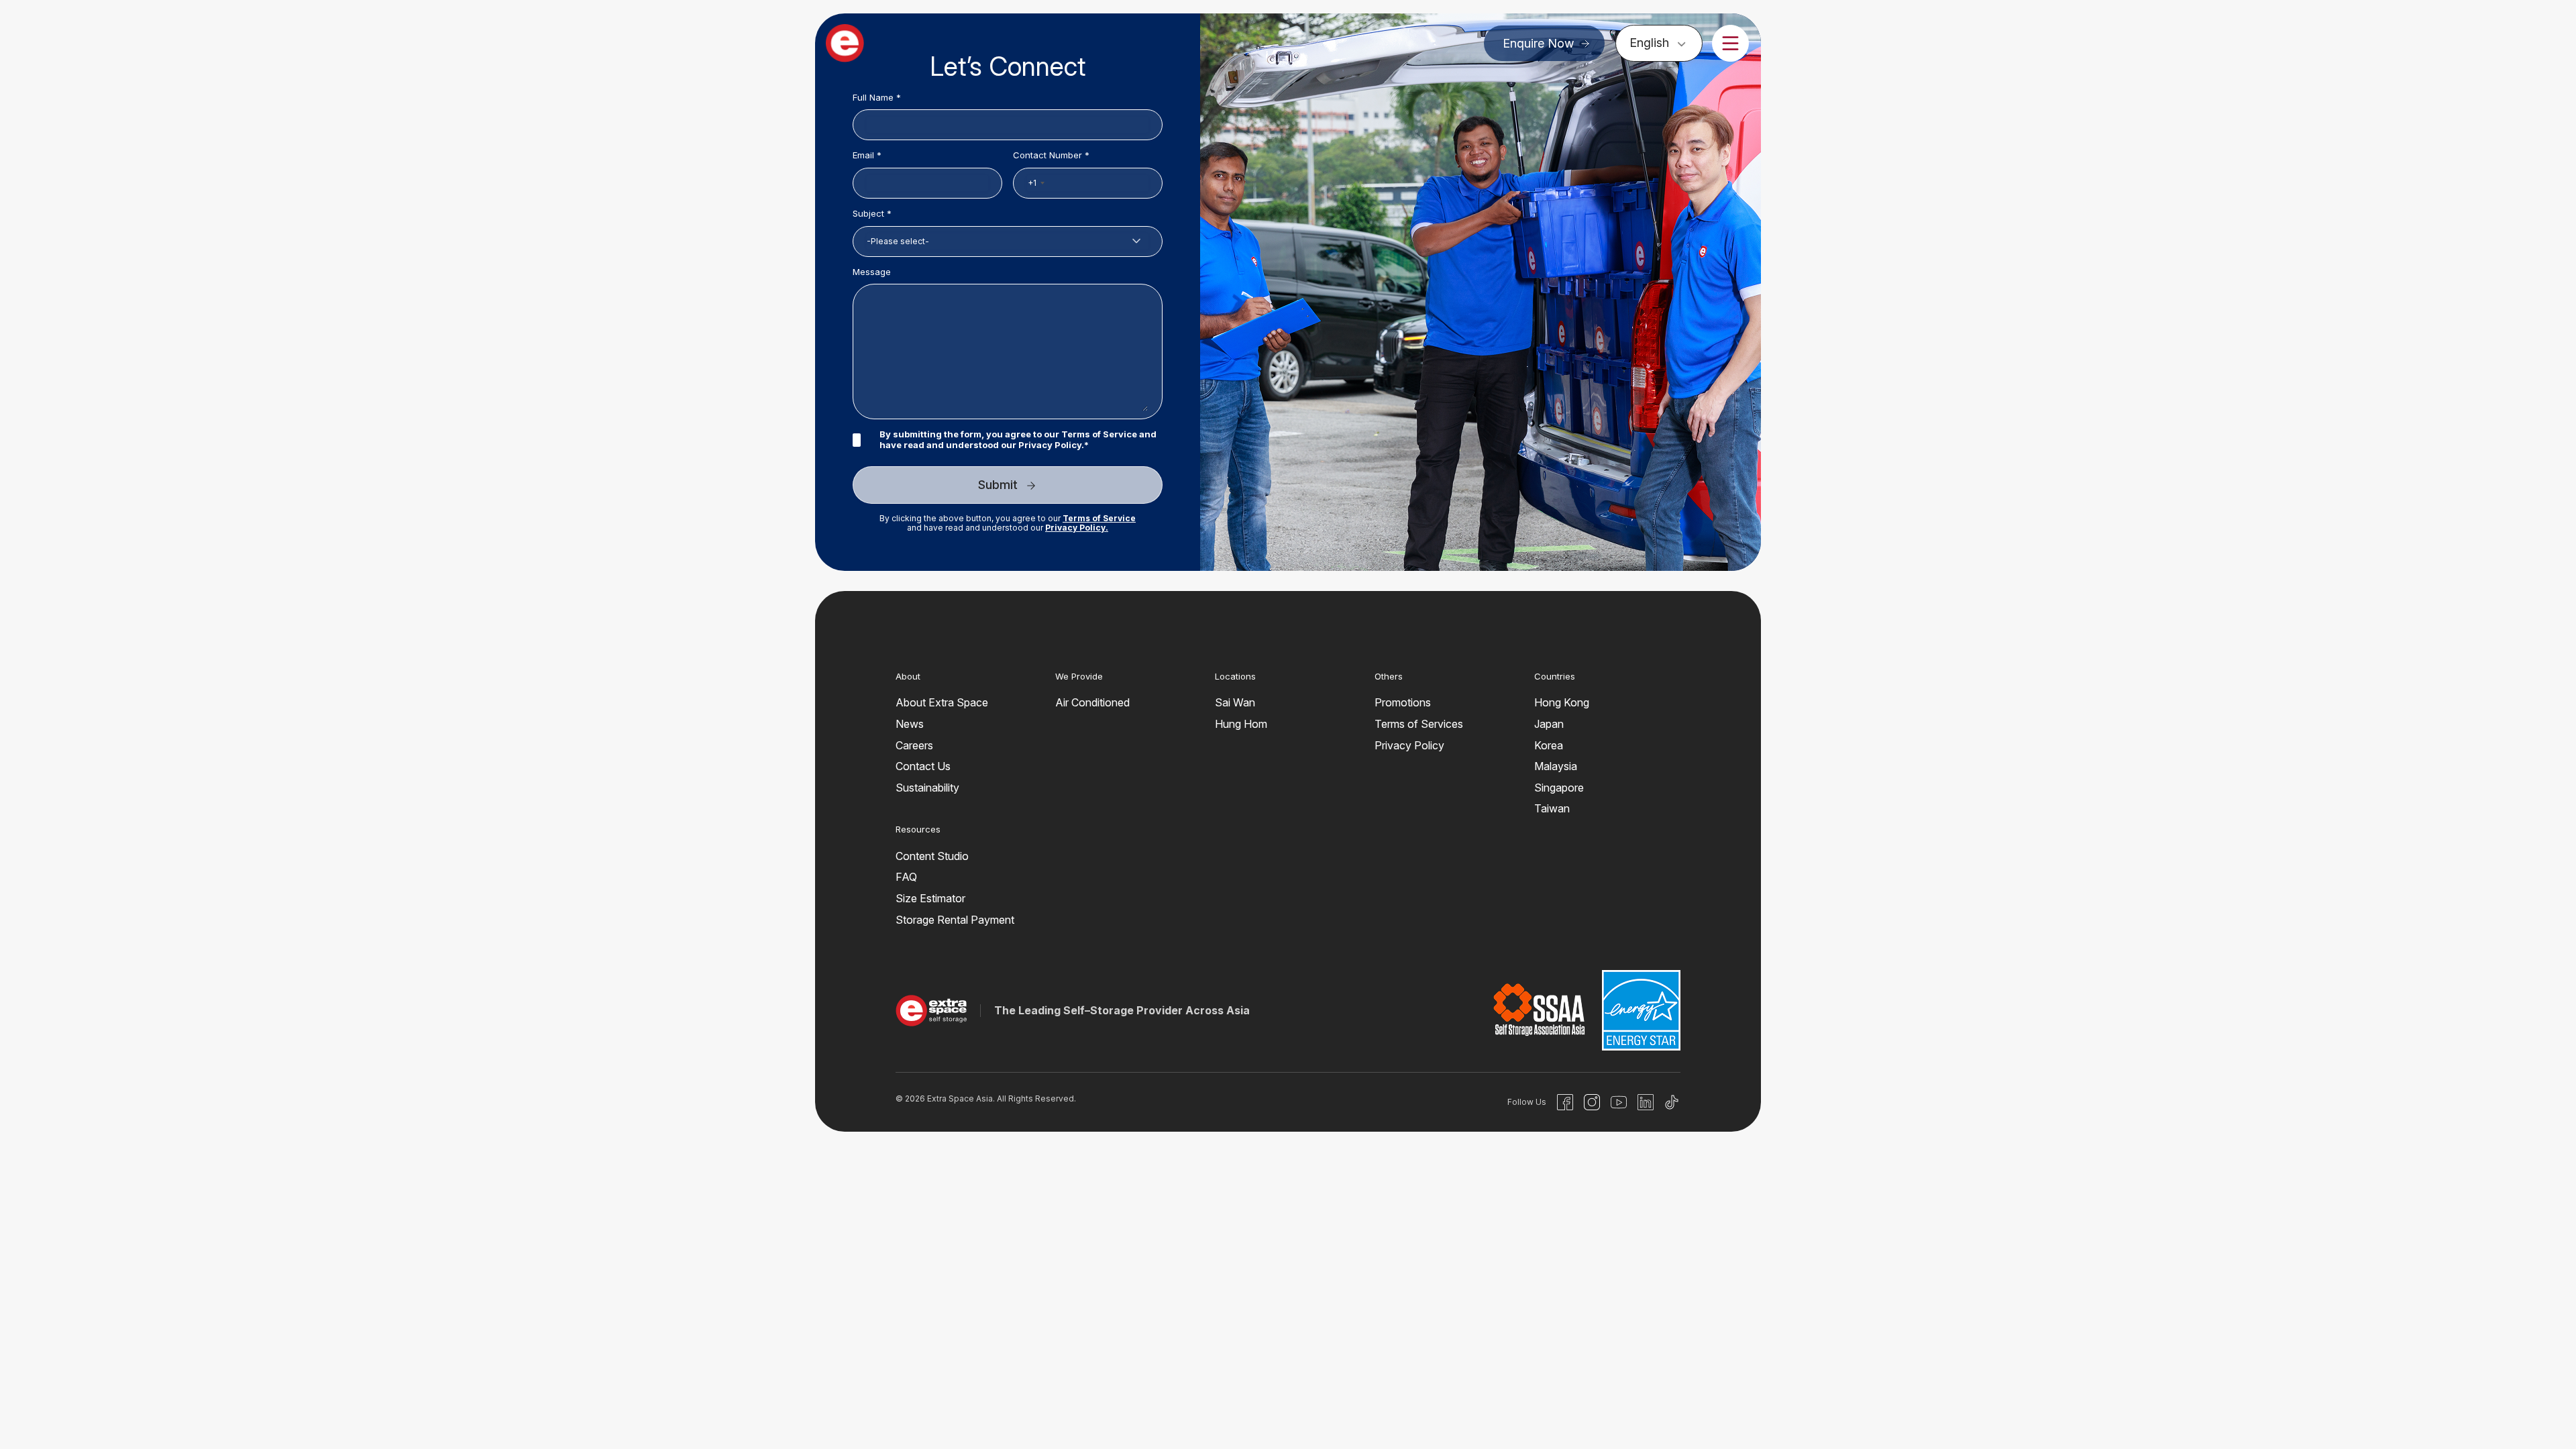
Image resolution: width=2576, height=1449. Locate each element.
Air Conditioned (1092, 702)
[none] (1659, 43)
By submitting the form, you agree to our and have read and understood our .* (1018, 440)
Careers (914, 745)
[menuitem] (1659, 43)
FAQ (906, 877)
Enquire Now (1538, 43)
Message (872, 272)
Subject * (872, 214)
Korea (1549, 745)
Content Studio (932, 856)
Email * (867, 155)
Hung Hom (1241, 724)
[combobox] (1036, 183)
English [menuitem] (1649, 43)
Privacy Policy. (1077, 528)
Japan (1549, 724)
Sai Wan (1235, 702)
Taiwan (1552, 808)
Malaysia (1556, 766)
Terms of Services (1419, 724)
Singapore (1559, 788)
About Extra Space (942, 702)
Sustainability (927, 788)
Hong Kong (1562, 702)
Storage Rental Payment (955, 920)
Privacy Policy (1050, 445)
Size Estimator (930, 898)
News (910, 724)
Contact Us (923, 766)
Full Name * (877, 98)
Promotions (1403, 702)
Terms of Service (1099, 434)
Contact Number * (1051, 155)
